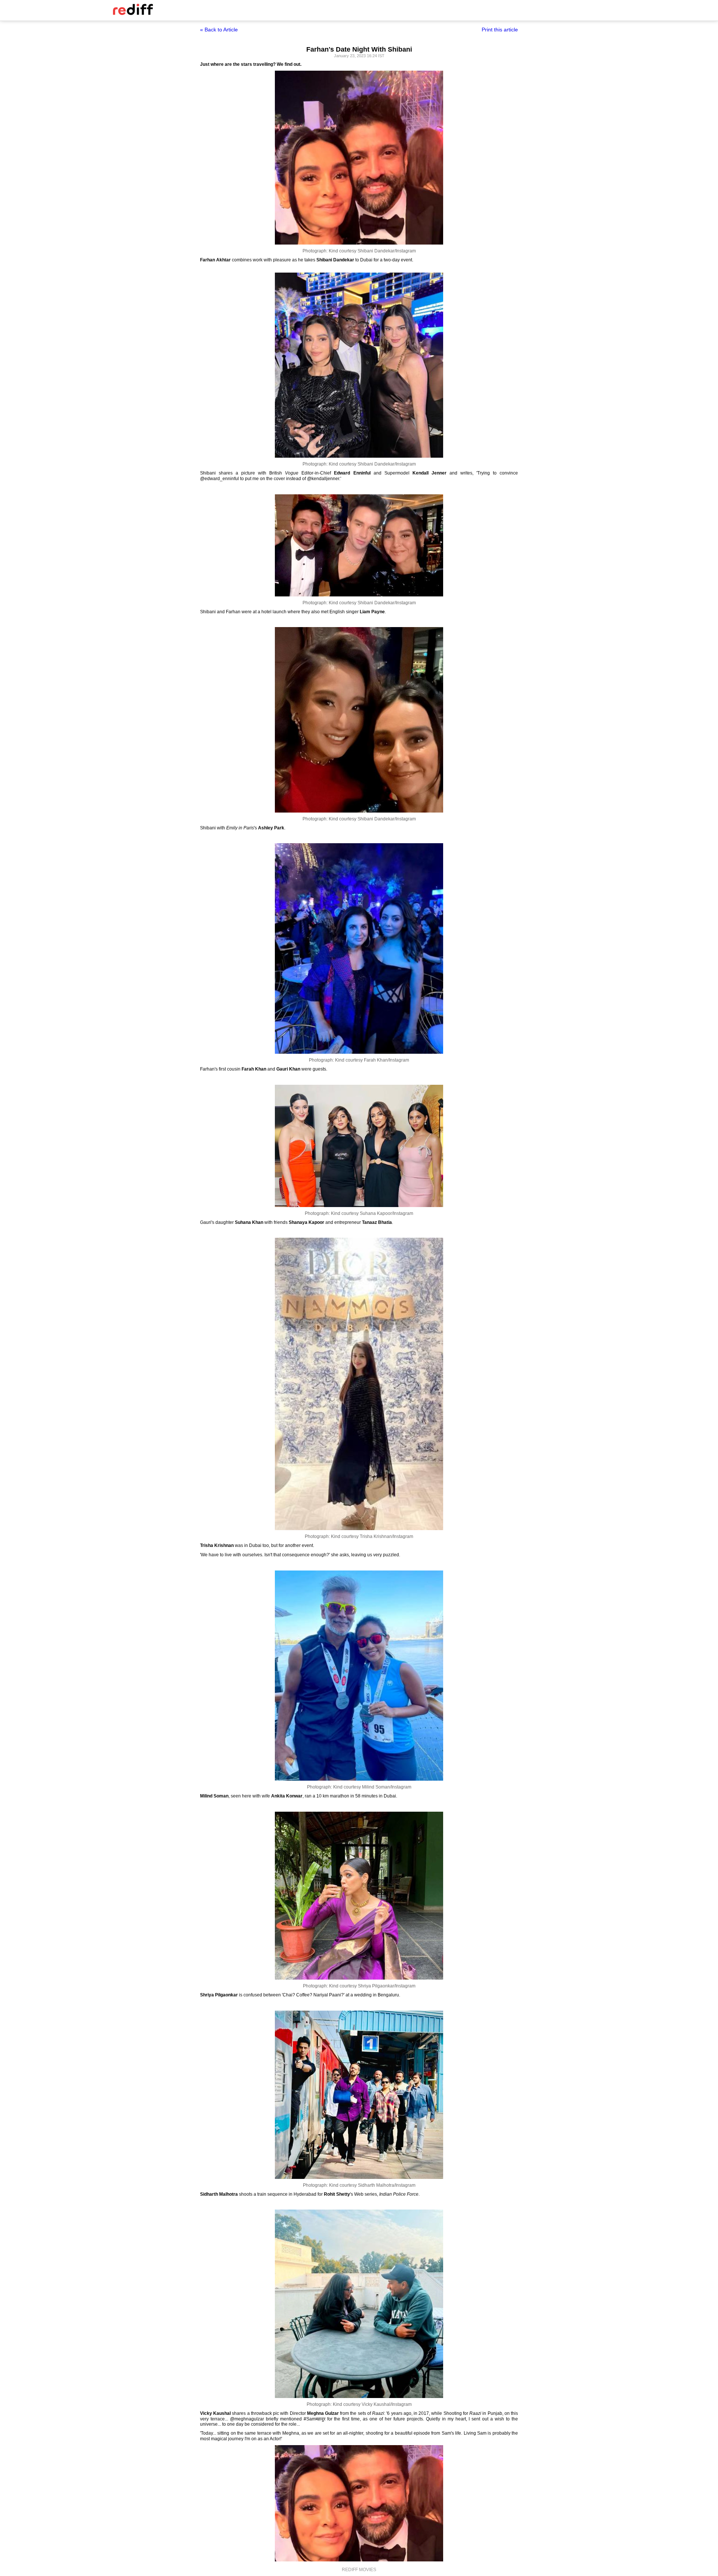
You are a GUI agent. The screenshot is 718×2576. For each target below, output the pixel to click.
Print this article (500, 30)
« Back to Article (219, 30)
